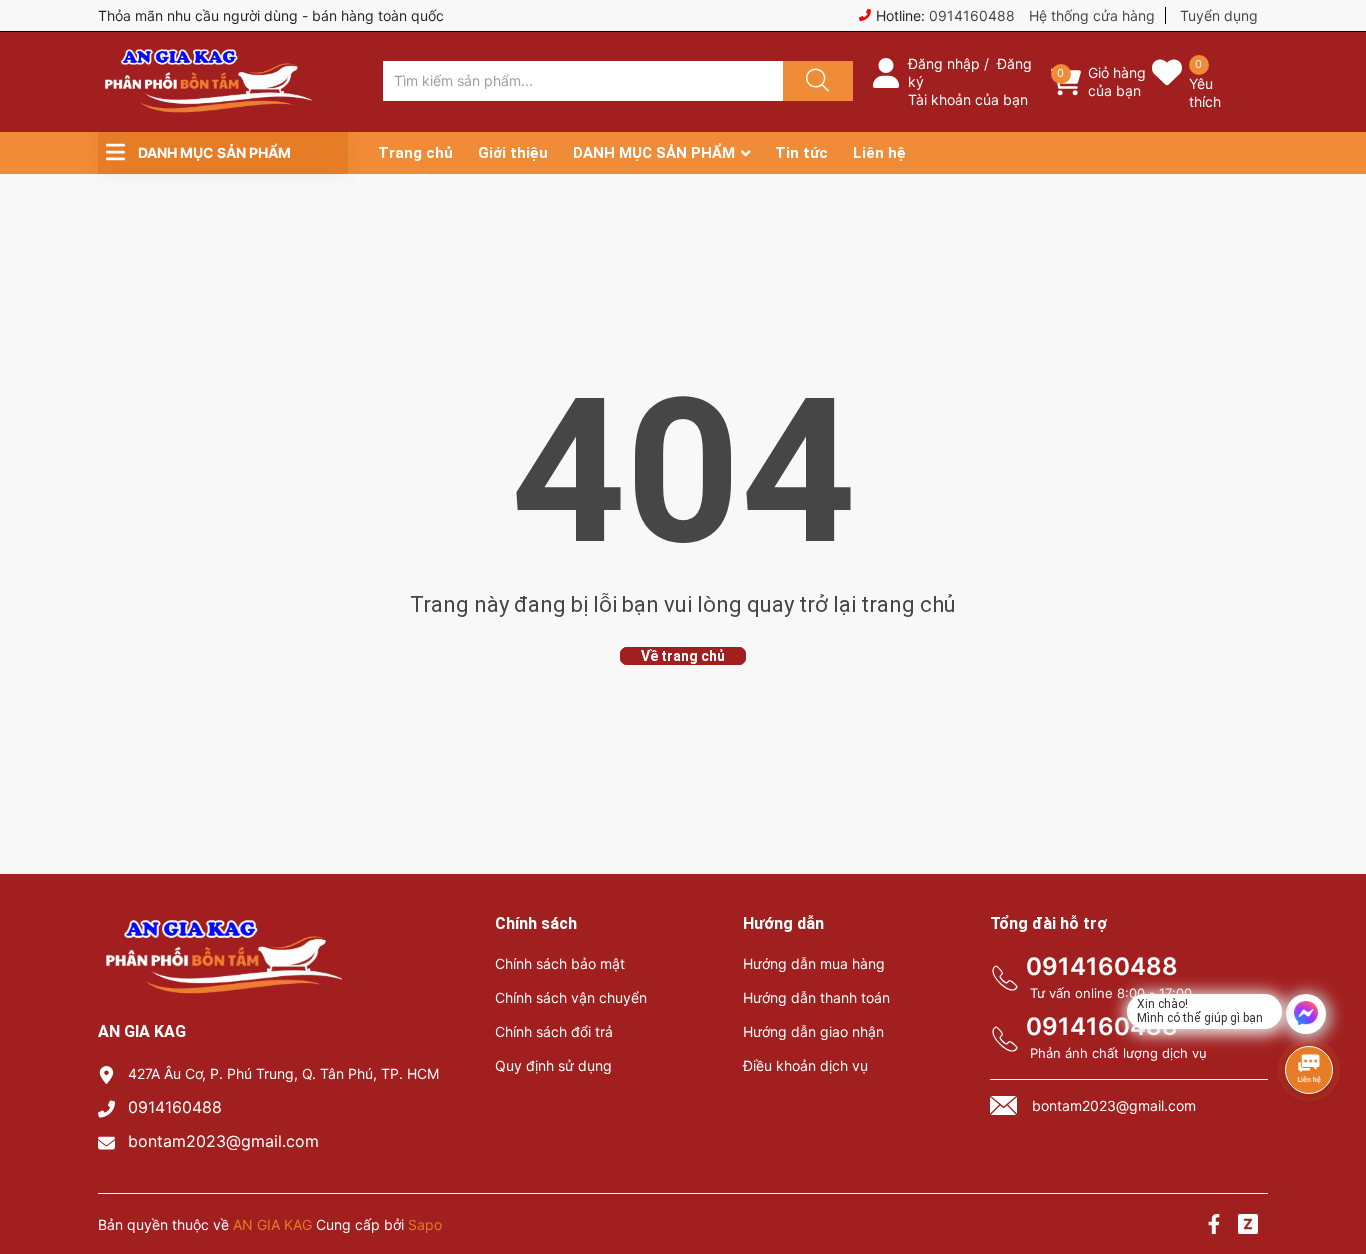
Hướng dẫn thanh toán (816, 997)
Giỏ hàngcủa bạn (1117, 81)
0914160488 (972, 15)
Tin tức (801, 153)
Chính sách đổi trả (554, 1031)
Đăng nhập (944, 63)
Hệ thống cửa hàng (1092, 15)
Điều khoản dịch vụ (805, 1065)
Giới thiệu (513, 153)
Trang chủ (415, 153)
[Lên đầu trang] (1334, 1169)
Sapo (425, 1224)
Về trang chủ (683, 656)
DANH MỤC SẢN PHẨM (654, 153)
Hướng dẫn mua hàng (814, 963)
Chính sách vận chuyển (571, 997)
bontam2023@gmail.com (223, 1141)
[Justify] (815, 81)
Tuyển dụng (1219, 15)
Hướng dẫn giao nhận (813, 1031)
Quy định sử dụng (553, 1065)
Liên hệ (879, 153)
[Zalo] (1248, 1226)
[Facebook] (1214, 1226)
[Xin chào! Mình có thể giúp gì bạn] (1306, 1014)
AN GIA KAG (272, 1224)
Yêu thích (1205, 92)
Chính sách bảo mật (560, 963)
